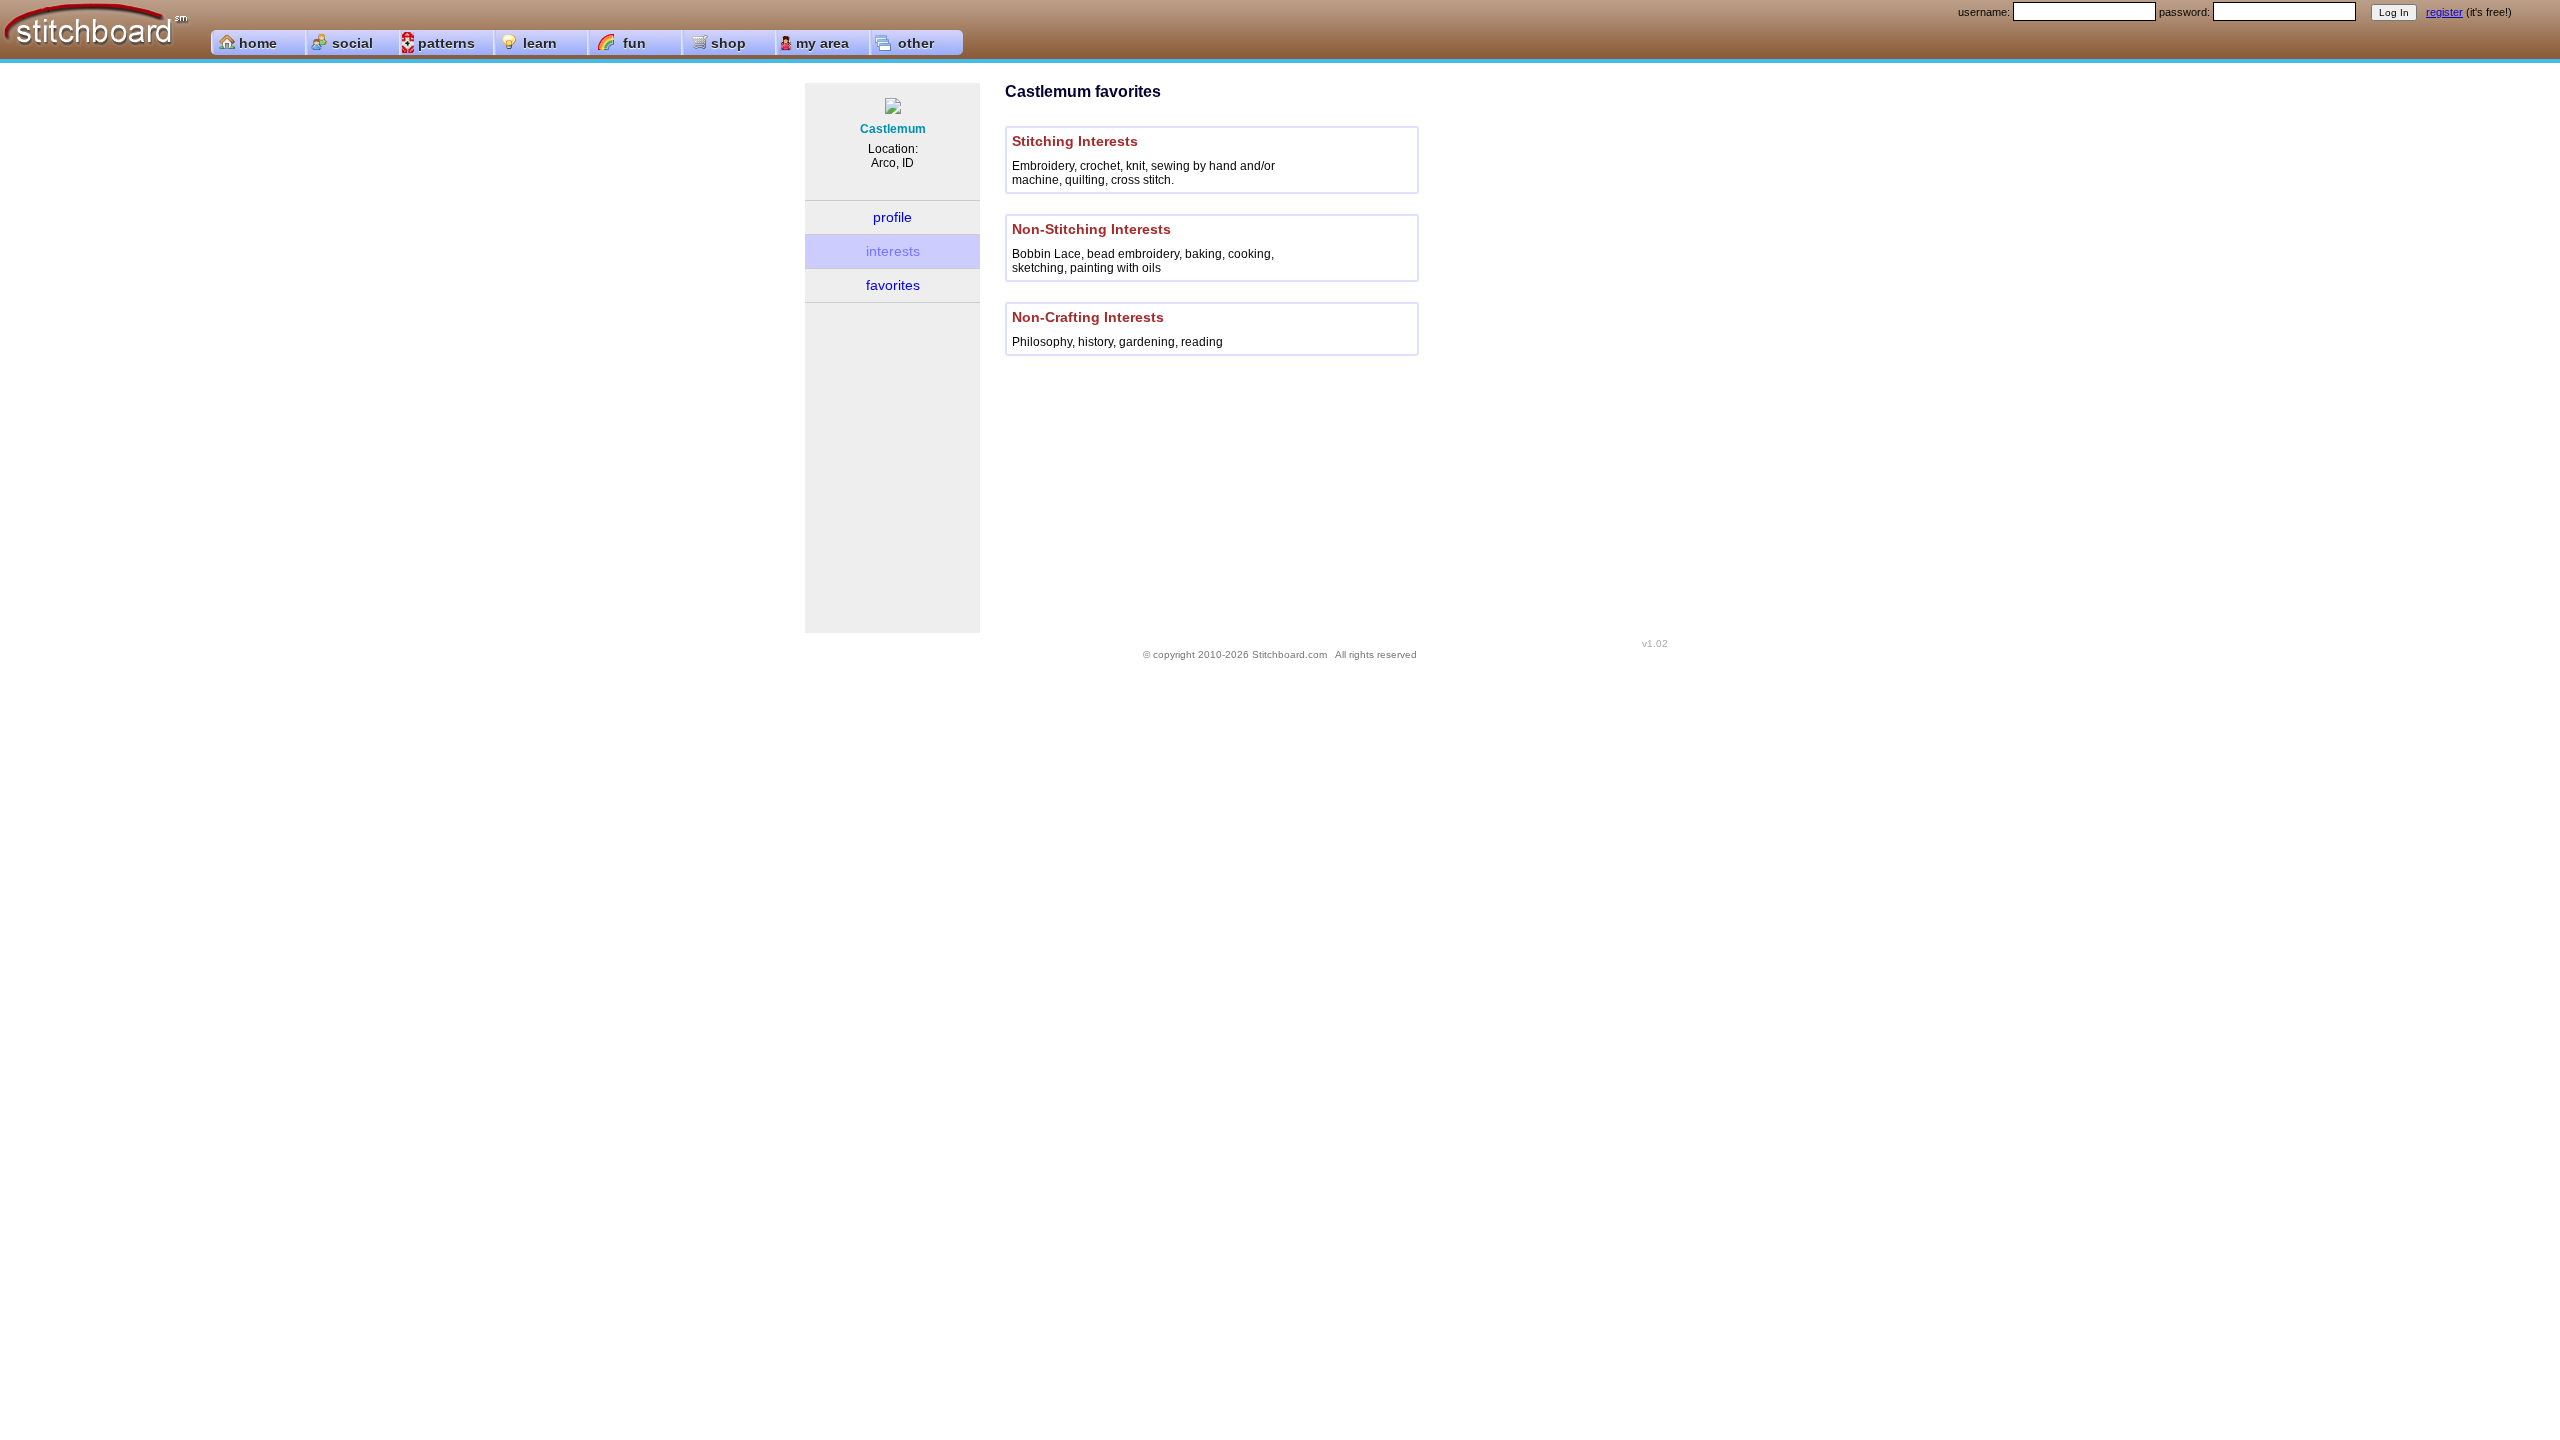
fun (634, 43)
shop (728, 43)
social (352, 43)
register (2444, 12)
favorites (893, 285)
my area (822, 43)
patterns (446, 43)
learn (540, 43)
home (258, 43)
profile (892, 217)
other (916, 43)
